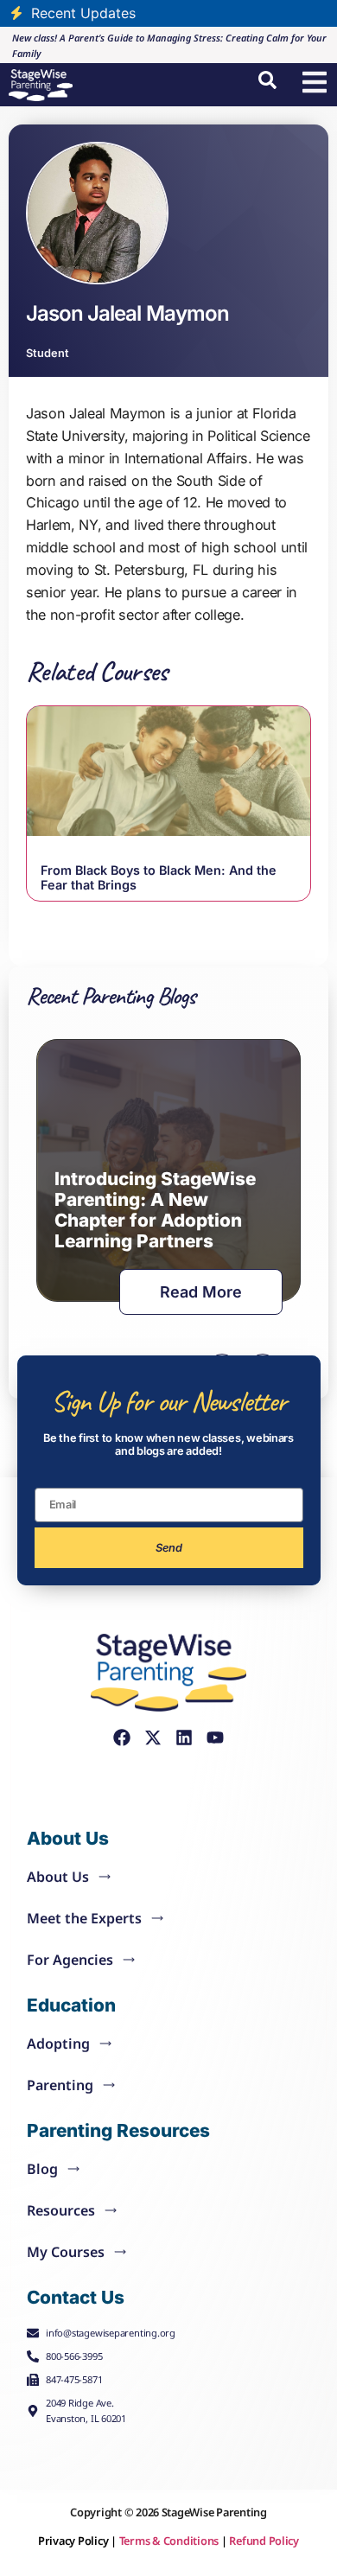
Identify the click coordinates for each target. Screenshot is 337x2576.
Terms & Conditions (169, 2541)
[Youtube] (215, 1738)
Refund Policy (264, 2541)
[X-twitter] (153, 1738)
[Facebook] (122, 1738)
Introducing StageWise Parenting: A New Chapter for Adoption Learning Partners (155, 1210)
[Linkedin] (184, 1738)
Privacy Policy (73, 2541)
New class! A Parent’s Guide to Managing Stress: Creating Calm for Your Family (169, 45)
